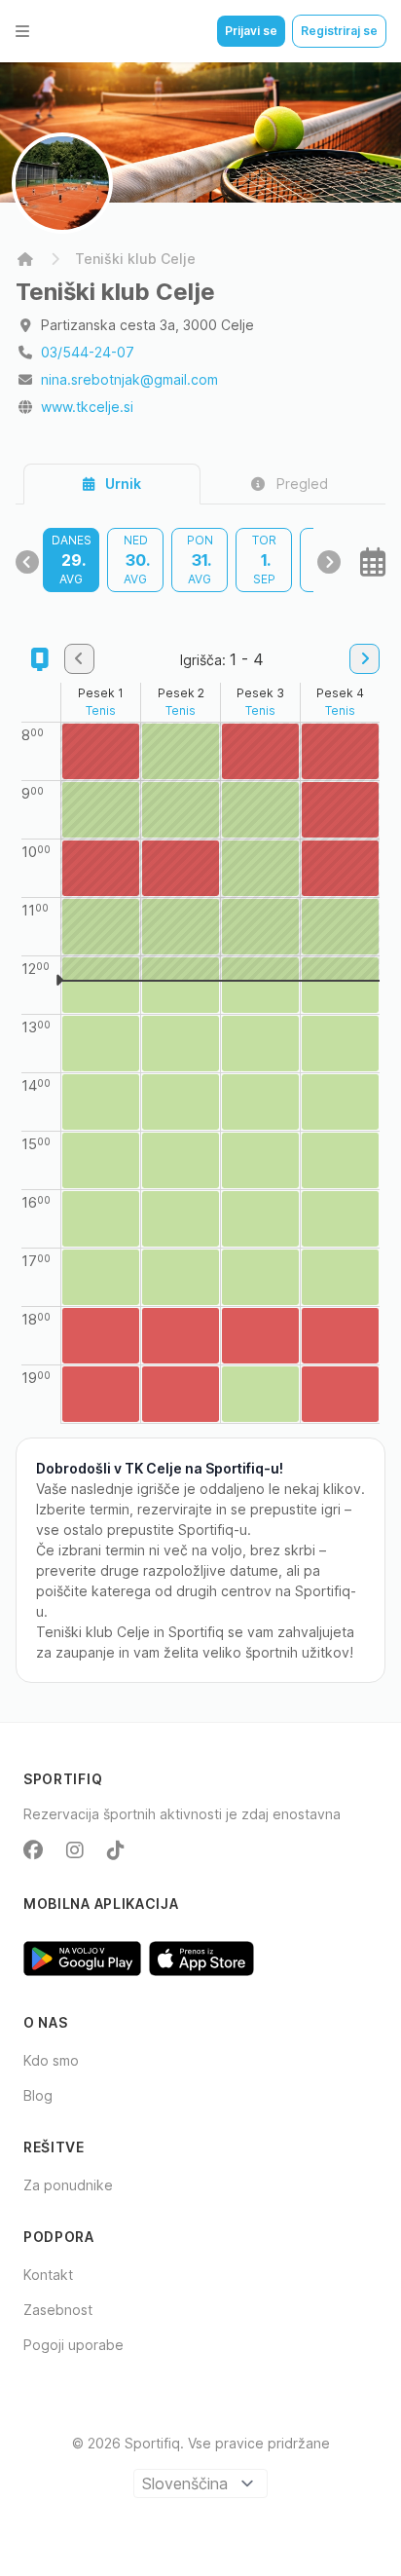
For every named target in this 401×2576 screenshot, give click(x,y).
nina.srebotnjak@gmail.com (129, 379)
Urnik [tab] (122, 484)
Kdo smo (51, 2060)
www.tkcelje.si (87, 407)
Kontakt (48, 2275)
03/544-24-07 (88, 352)
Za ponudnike (68, 2185)
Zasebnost (58, 2310)
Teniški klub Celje (135, 259)
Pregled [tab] (300, 484)
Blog (38, 2095)
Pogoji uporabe (73, 2345)
